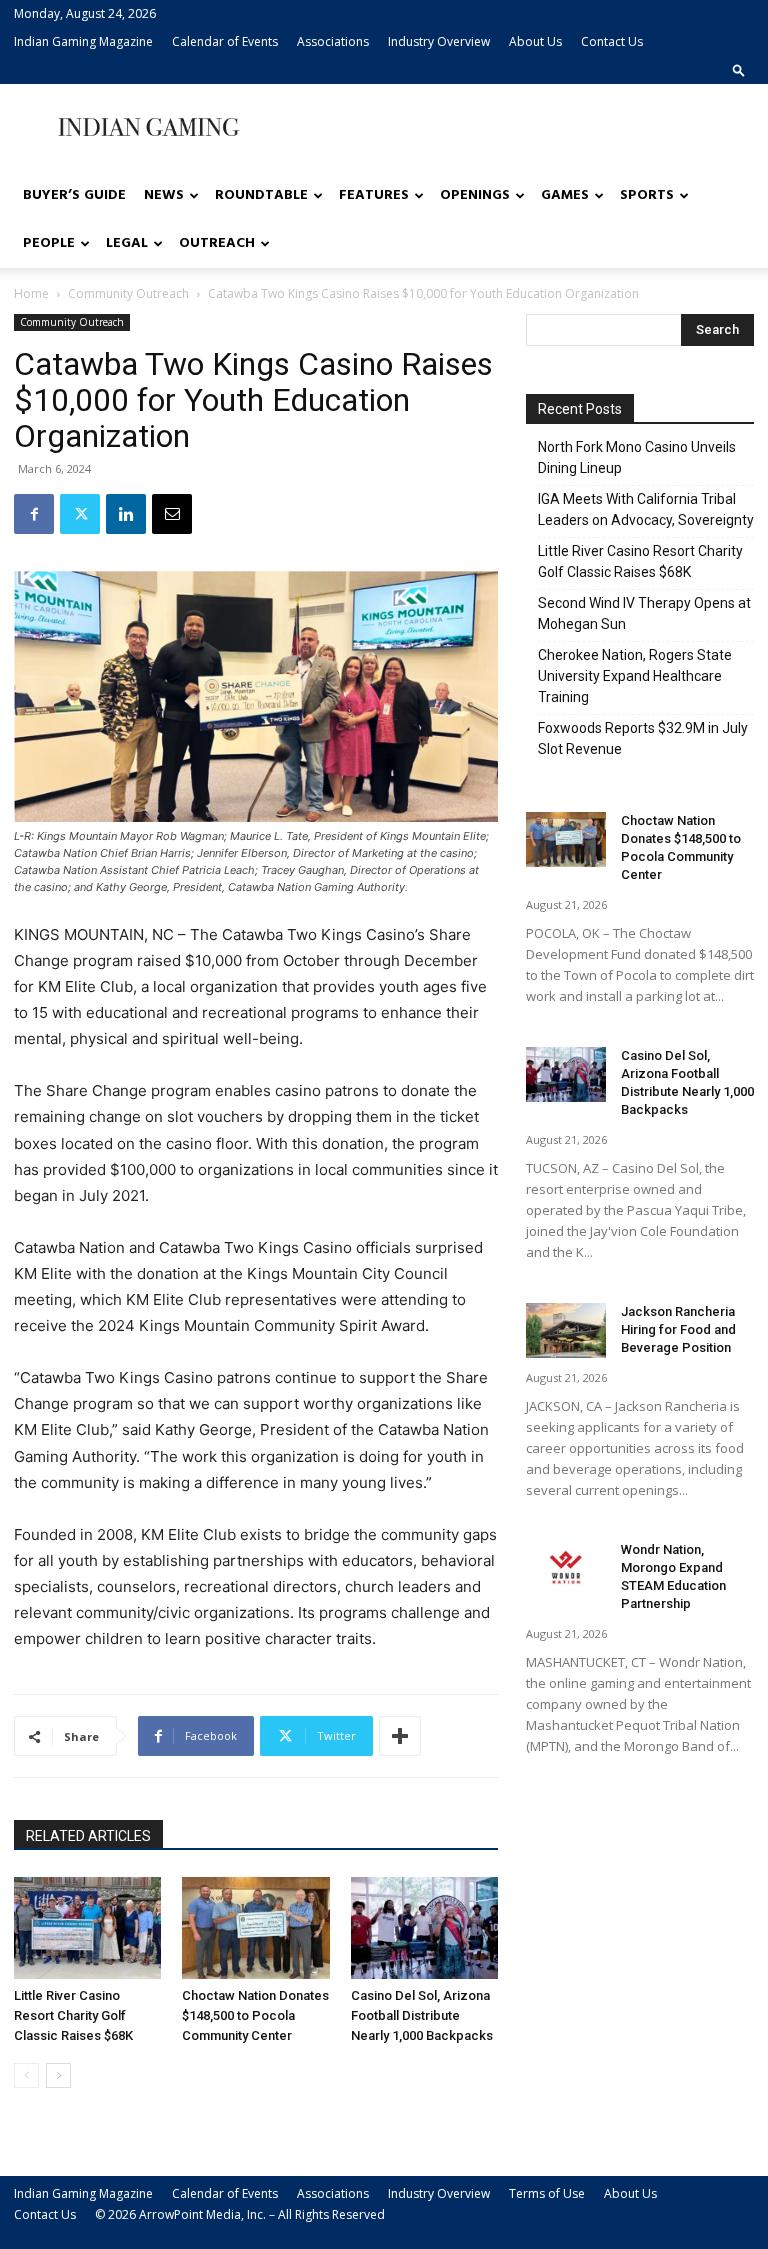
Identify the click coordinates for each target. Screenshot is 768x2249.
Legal (127, 243)
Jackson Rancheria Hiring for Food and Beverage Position (678, 1329)
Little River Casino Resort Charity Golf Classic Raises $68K (73, 2015)
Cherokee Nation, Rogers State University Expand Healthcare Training (635, 676)
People (49, 243)
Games (565, 195)
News (164, 195)
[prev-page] (26, 2075)
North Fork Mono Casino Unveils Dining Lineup (637, 457)
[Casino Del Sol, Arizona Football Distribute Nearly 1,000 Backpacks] (424, 1927)
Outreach (217, 243)
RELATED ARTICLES (88, 1836)
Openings (475, 195)
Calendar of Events (225, 41)
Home (31, 293)
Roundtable (261, 195)
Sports (647, 195)
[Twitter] (80, 514)
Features (374, 195)
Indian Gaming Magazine (83, 41)
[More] (400, 1736)
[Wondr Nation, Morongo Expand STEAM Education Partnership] (566, 1568)
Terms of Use (547, 2193)
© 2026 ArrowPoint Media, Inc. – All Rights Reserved (240, 2214)
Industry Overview (439, 41)
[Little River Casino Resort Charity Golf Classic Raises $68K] (87, 1927)
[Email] (172, 514)
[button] (739, 69)
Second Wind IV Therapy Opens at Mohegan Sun (644, 613)
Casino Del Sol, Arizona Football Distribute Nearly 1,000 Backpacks (422, 2015)
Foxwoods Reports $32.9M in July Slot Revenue (643, 738)
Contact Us (612, 41)
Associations (333, 41)
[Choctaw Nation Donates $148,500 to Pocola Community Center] (255, 1927)
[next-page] (58, 2075)
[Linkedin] (126, 514)
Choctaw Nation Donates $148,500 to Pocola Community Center (255, 2015)
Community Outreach (128, 293)
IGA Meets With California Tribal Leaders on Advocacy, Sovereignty (646, 509)
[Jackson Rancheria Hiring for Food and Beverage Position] (566, 1330)
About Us (535, 41)
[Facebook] (34, 514)
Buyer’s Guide (74, 195)
